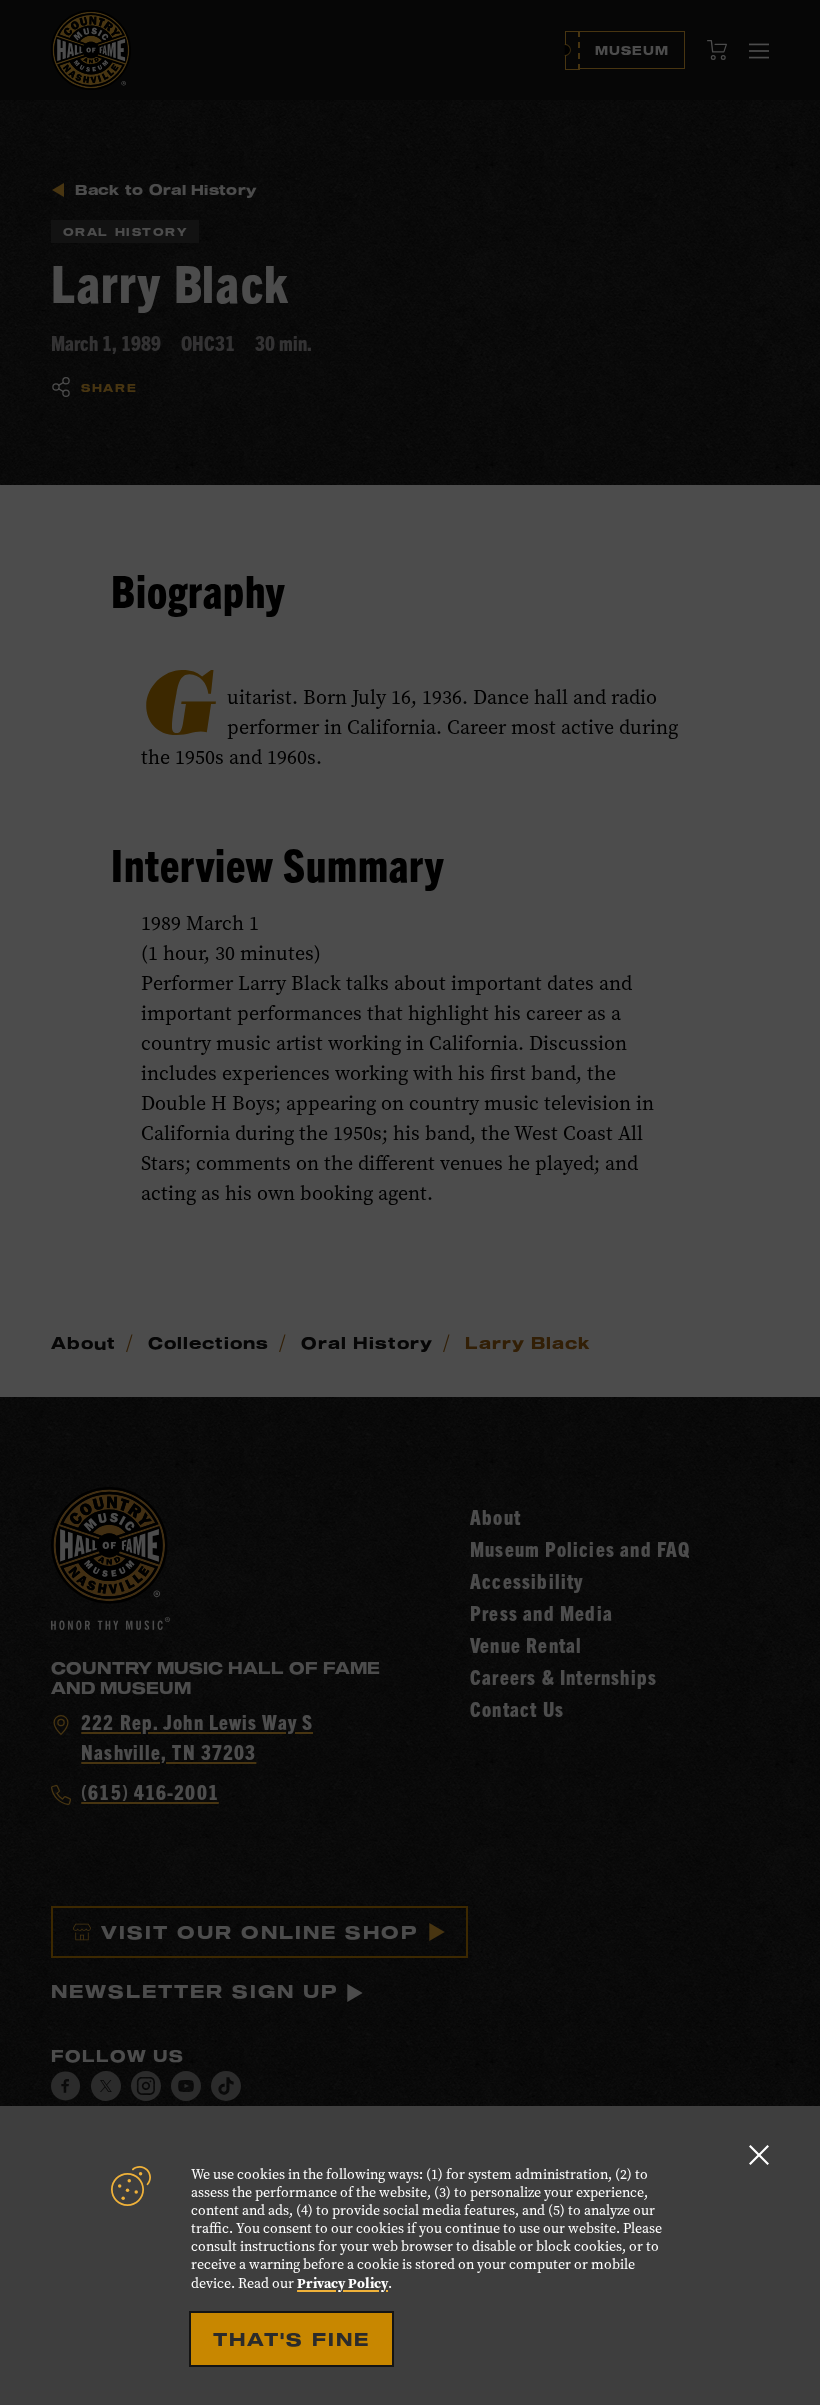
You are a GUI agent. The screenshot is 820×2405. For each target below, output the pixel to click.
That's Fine (291, 2339)
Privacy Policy (342, 2283)
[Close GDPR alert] (759, 2154)
